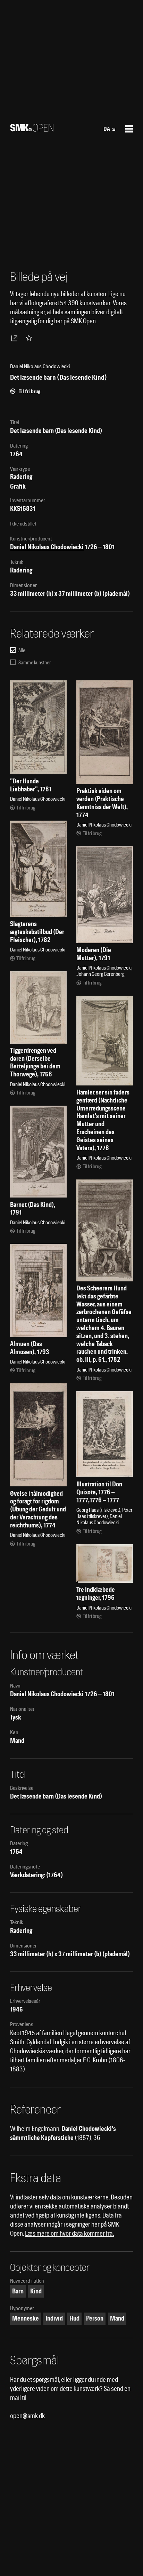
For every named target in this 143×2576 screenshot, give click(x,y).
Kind (36, 2291)
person (95, 2318)
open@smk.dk (27, 2416)
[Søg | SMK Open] (32, 129)
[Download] (16, 338)
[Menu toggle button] (129, 129)
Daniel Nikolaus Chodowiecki (47, 547)
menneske (26, 2318)
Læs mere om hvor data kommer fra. (69, 2233)
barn (18, 2291)
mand (117, 2318)
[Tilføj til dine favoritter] (30, 338)
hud (74, 2318)
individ (54, 2318)
